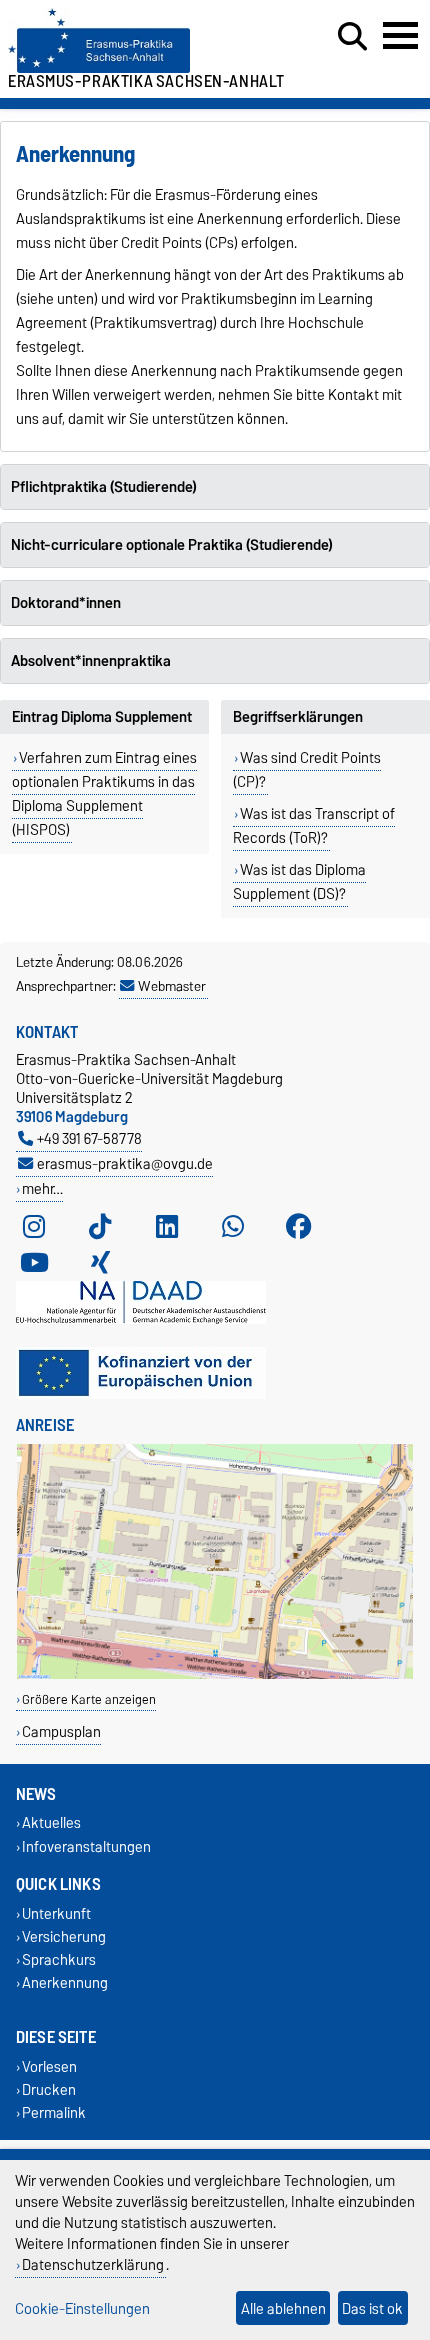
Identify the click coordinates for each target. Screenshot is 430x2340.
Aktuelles (51, 1823)
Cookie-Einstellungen (82, 2308)
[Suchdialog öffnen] (352, 37)
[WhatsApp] (233, 1227)
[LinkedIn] (167, 1227)
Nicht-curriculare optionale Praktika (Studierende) (172, 545)
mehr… (42, 1188)
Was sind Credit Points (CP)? (307, 770)
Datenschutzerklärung (93, 2264)
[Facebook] (299, 1227)
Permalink (54, 2112)
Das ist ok (372, 2308)
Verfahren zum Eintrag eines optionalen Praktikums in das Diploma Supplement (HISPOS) (104, 794)
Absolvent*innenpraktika (91, 661)
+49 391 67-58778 (89, 1138)
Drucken (49, 2089)
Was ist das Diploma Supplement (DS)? (299, 882)
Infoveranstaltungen (86, 1846)
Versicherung (64, 1936)
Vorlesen (49, 2066)
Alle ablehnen (283, 2308)
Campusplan (61, 1731)
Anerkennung (65, 1983)
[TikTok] (100, 1227)
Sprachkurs (59, 1960)
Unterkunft (56, 1913)
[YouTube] (34, 1263)
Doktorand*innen (66, 603)
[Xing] (100, 1263)
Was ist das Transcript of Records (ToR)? (314, 826)
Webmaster (172, 986)
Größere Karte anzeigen (89, 1699)
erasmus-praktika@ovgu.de (125, 1163)
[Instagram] (34, 1227)
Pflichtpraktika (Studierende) (104, 487)
